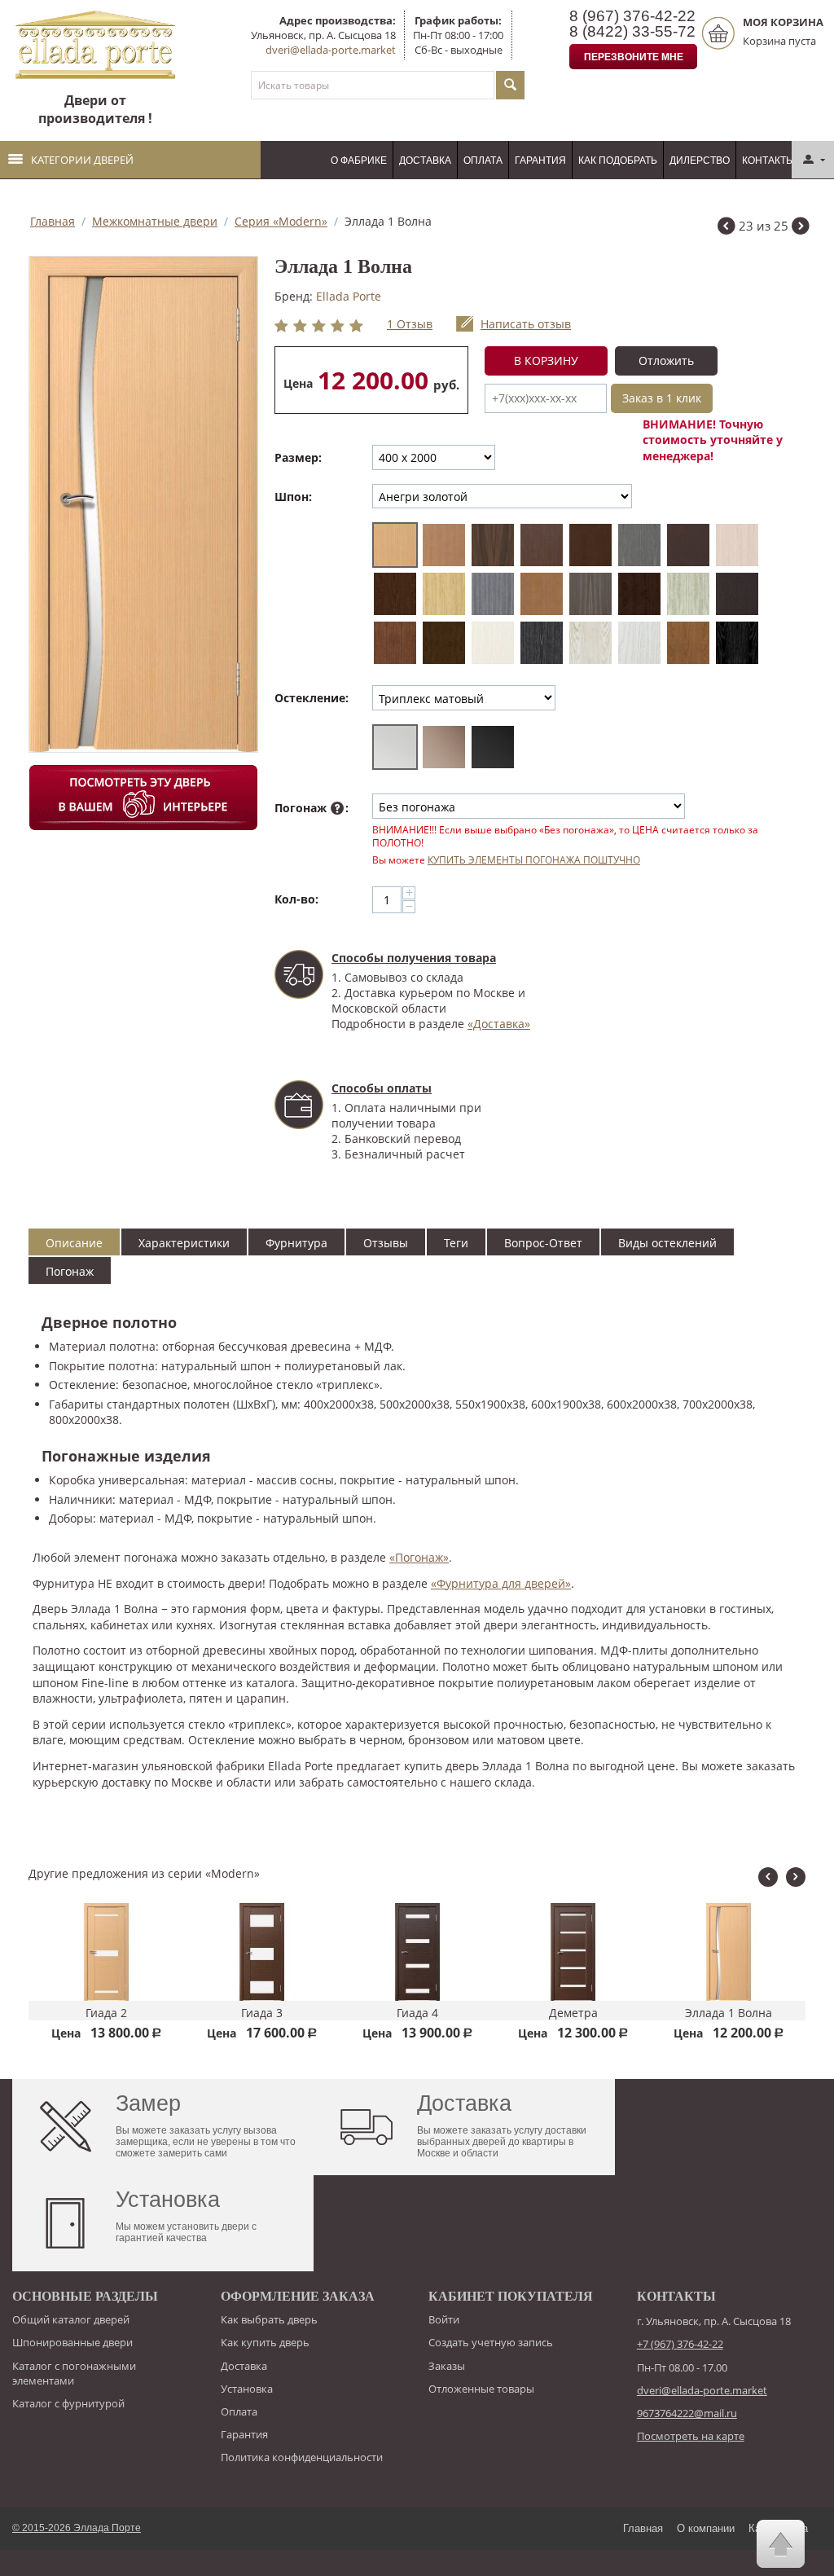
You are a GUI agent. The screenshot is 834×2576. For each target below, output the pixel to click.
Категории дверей (82, 160)
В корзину (546, 360)
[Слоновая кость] (493, 643)
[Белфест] (639, 545)
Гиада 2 (106, 2013)
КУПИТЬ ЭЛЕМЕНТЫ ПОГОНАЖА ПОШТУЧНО (534, 859)
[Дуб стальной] (493, 594)
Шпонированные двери (72, 2342)
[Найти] (510, 85)
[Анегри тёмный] (590, 545)
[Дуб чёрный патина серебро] (737, 643)
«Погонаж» (419, 1557)
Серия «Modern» (281, 221)
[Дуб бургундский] (395, 594)
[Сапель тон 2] (444, 643)
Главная (53, 221)
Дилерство (700, 160)
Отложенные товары (481, 2389)
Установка (247, 2389)
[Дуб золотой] (444, 594)
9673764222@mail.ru (687, 2413)
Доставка (425, 160)
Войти (444, 2319)
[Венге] (688, 545)
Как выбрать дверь (269, 2319)
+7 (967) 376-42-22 (680, 2344)
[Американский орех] (493, 545)
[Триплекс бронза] (444, 747)
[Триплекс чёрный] (493, 747)
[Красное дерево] (639, 594)
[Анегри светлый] (444, 545)
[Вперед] (801, 228)
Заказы (447, 2366)
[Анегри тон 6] (542, 545)
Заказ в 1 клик (662, 398)
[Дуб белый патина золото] (590, 643)
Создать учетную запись (491, 2342)
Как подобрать (618, 160)
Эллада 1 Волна (729, 2013)
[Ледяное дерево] (688, 594)
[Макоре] (737, 594)
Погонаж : (312, 808)
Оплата (483, 160)
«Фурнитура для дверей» (501, 1583)
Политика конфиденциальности (302, 2457)
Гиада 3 (262, 2013)
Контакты (768, 160)
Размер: (298, 457)
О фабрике (359, 160)
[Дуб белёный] (737, 545)
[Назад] (726, 228)
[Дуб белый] (639, 643)
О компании (706, 2528)
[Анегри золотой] (395, 545)
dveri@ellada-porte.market (331, 50)
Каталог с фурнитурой (68, 2403)
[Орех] (395, 643)
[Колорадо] (590, 594)
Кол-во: (296, 899)
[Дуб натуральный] (688, 643)
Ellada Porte (349, 296)
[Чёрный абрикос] (542, 643)
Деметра (573, 2013)
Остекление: (312, 698)
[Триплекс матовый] (395, 747)
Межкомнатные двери (155, 221)
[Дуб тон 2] (542, 594)
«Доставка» (499, 1024)
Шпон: (293, 497)
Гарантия (540, 160)
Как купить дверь (265, 2342)
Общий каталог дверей (71, 2319)
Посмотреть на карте (691, 2436)
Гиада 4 (417, 2013)
